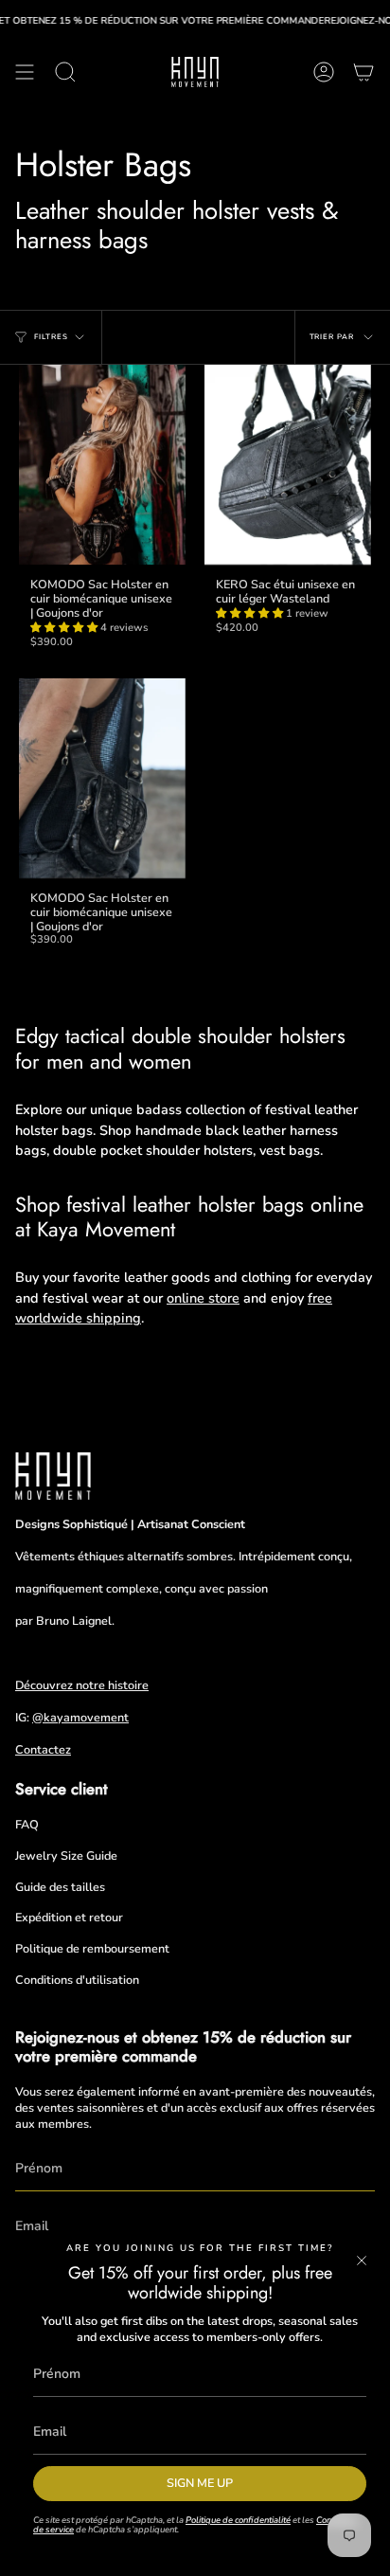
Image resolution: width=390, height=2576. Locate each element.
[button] (65, 628)
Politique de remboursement (92, 1948)
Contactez (43, 1749)
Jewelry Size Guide (66, 1855)
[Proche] (362, 2261)
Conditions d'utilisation (77, 1980)
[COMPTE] (324, 72)
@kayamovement (80, 1717)
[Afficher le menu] (25, 72)
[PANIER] (363, 72)
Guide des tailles (60, 1887)
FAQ (27, 1824)
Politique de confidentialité (238, 2520)
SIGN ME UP (200, 2483)
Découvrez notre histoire (82, 1685)
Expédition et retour (69, 1917)
